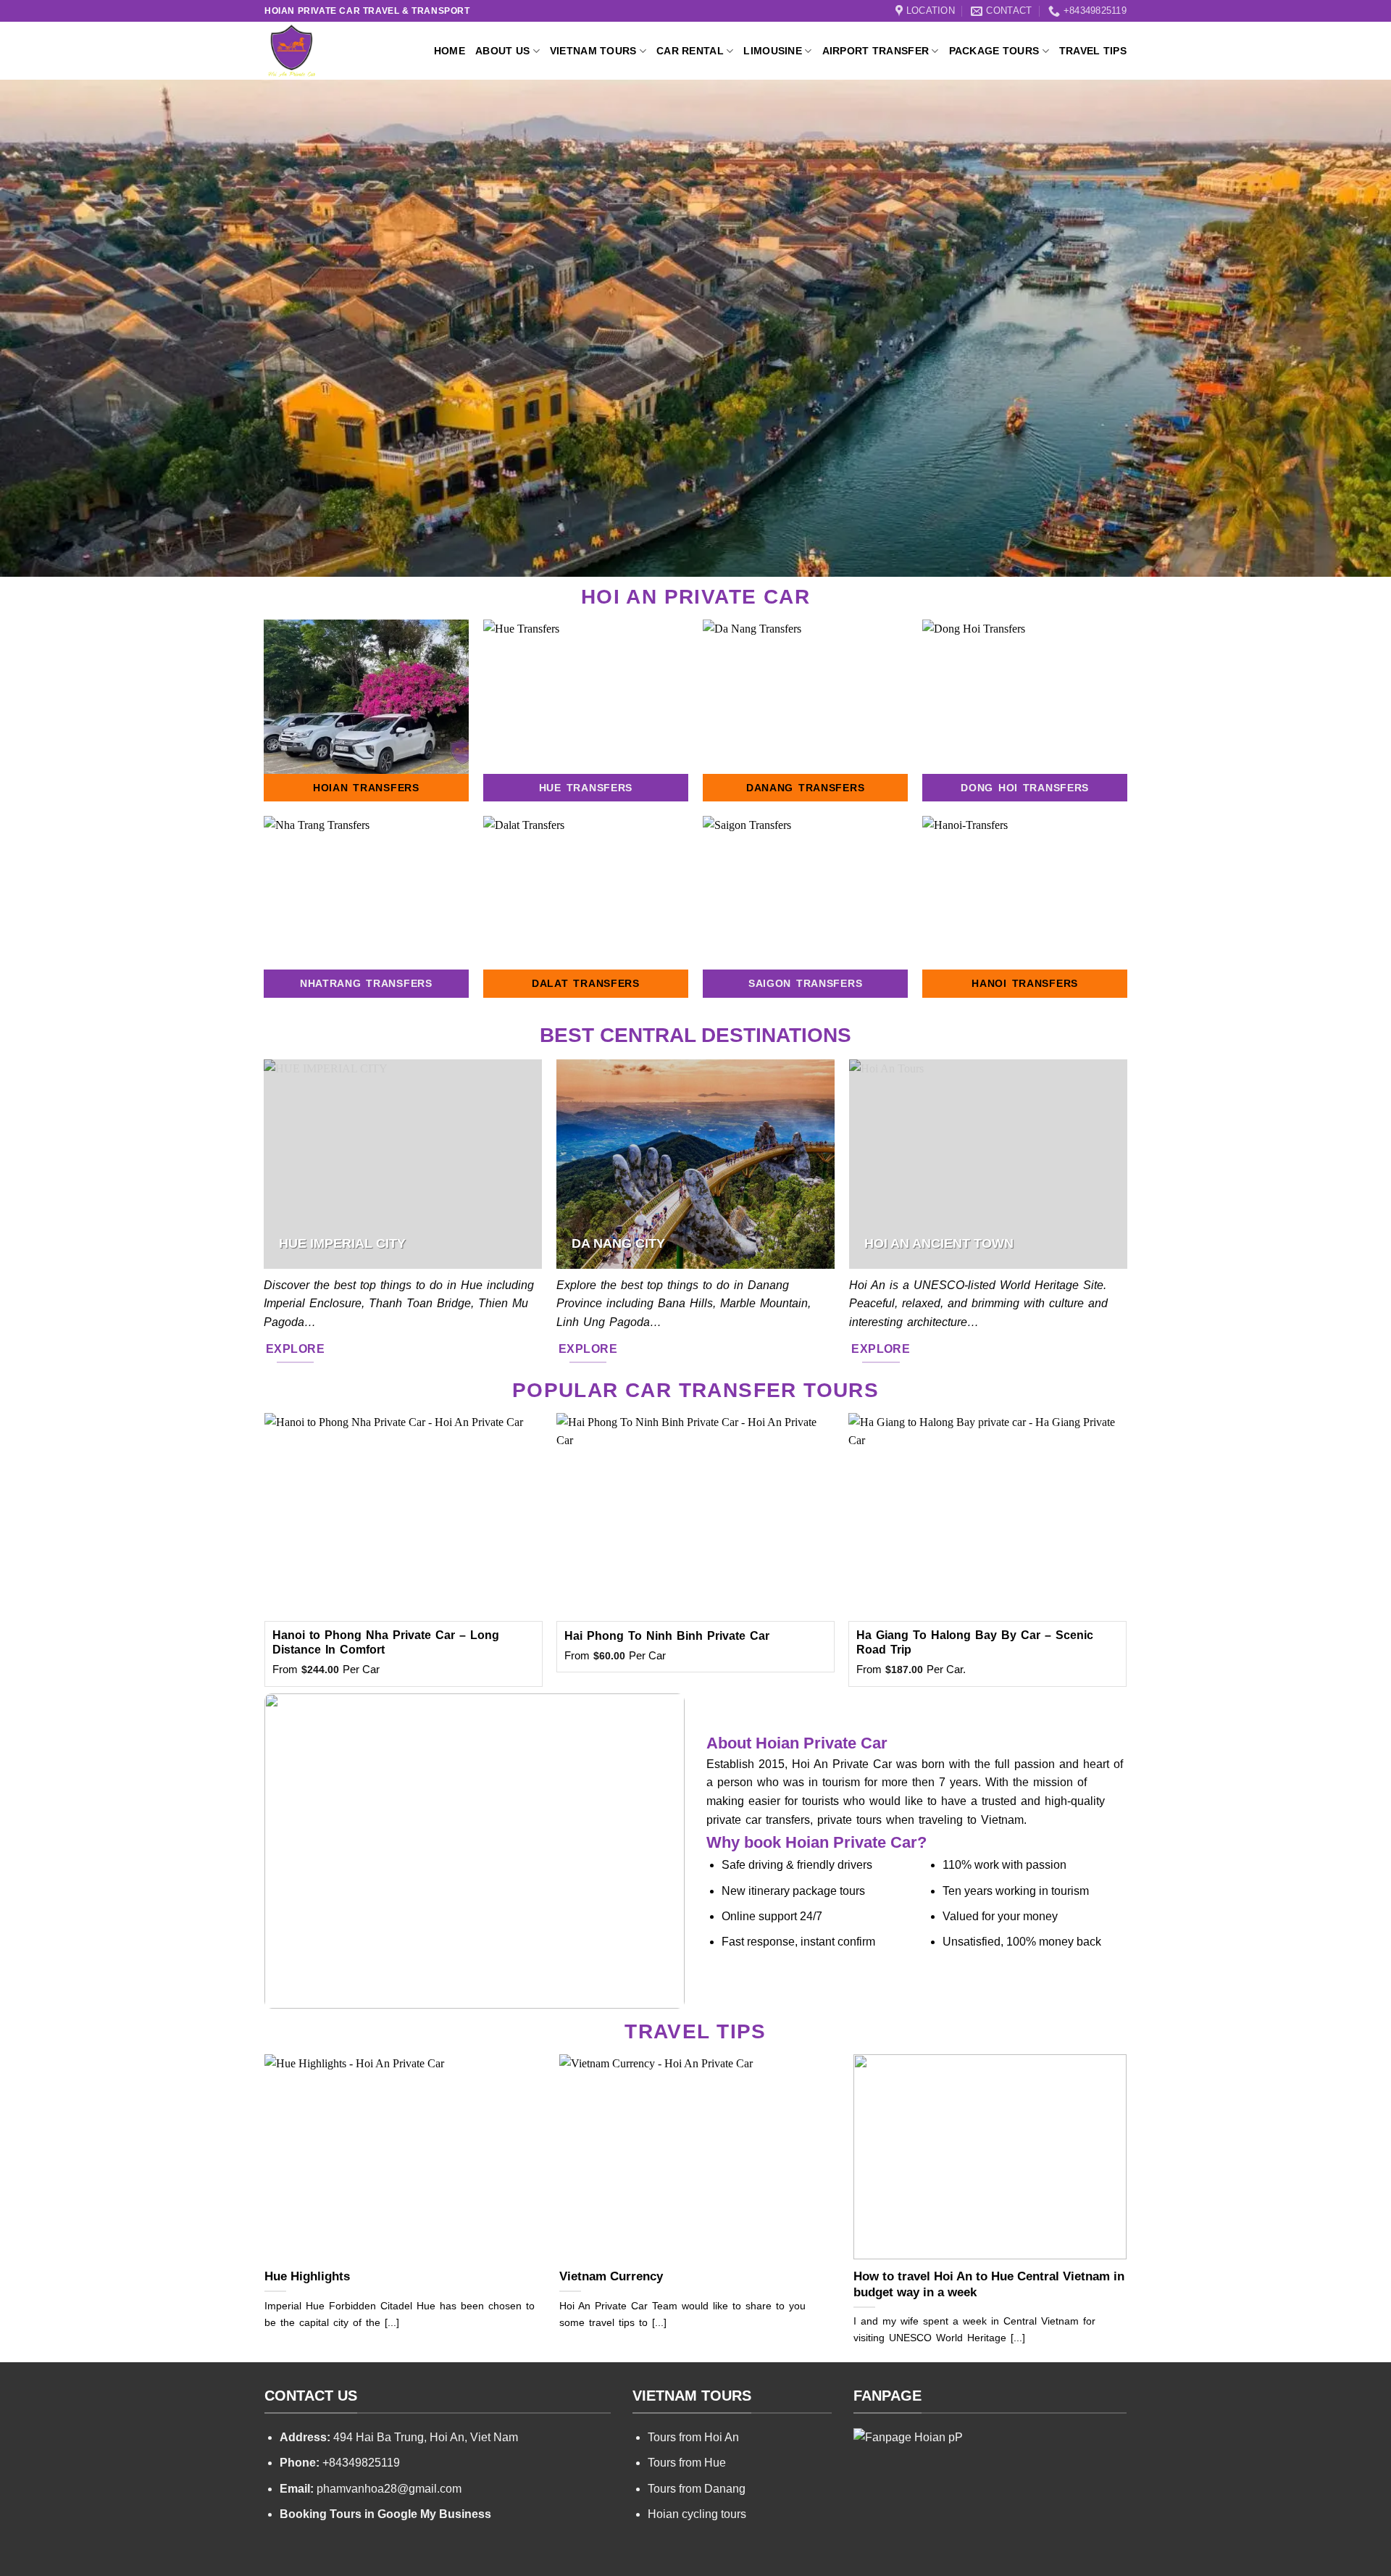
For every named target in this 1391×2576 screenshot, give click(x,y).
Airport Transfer (876, 51)
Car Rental (690, 51)
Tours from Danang (697, 2489)
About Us (502, 51)
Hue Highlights (307, 2276)
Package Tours (994, 51)
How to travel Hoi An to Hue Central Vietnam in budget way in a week (989, 2284)
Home (450, 51)
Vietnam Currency (611, 2276)
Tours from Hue (687, 2463)
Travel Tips (1093, 51)
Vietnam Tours (593, 51)
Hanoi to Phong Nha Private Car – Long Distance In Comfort (386, 1643)
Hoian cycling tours (697, 2514)
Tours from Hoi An (693, 2437)
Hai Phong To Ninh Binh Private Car (667, 1636)
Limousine (773, 51)
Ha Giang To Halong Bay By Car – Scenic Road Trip (975, 1643)
